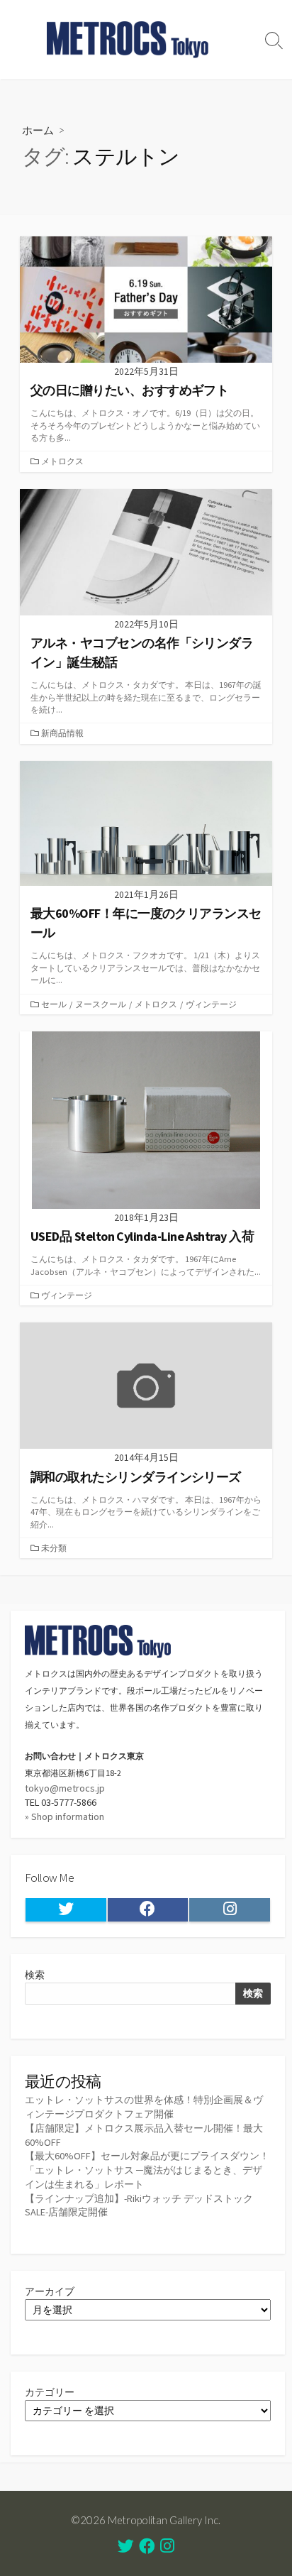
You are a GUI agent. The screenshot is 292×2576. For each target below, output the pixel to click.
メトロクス (62, 461)
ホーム (38, 130)
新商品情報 (62, 733)
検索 (35, 1975)
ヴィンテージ (211, 1004)
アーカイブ (50, 2291)
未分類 (54, 1548)
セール (54, 1004)
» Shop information (64, 1816)
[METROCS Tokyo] (128, 40)
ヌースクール (101, 1004)
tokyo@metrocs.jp (65, 1788)
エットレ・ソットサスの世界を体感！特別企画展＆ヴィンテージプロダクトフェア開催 (144, 2107)
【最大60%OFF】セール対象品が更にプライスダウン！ (147, 2156)
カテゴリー (50, 2392)
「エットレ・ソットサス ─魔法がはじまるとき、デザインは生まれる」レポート (144, 2177)
